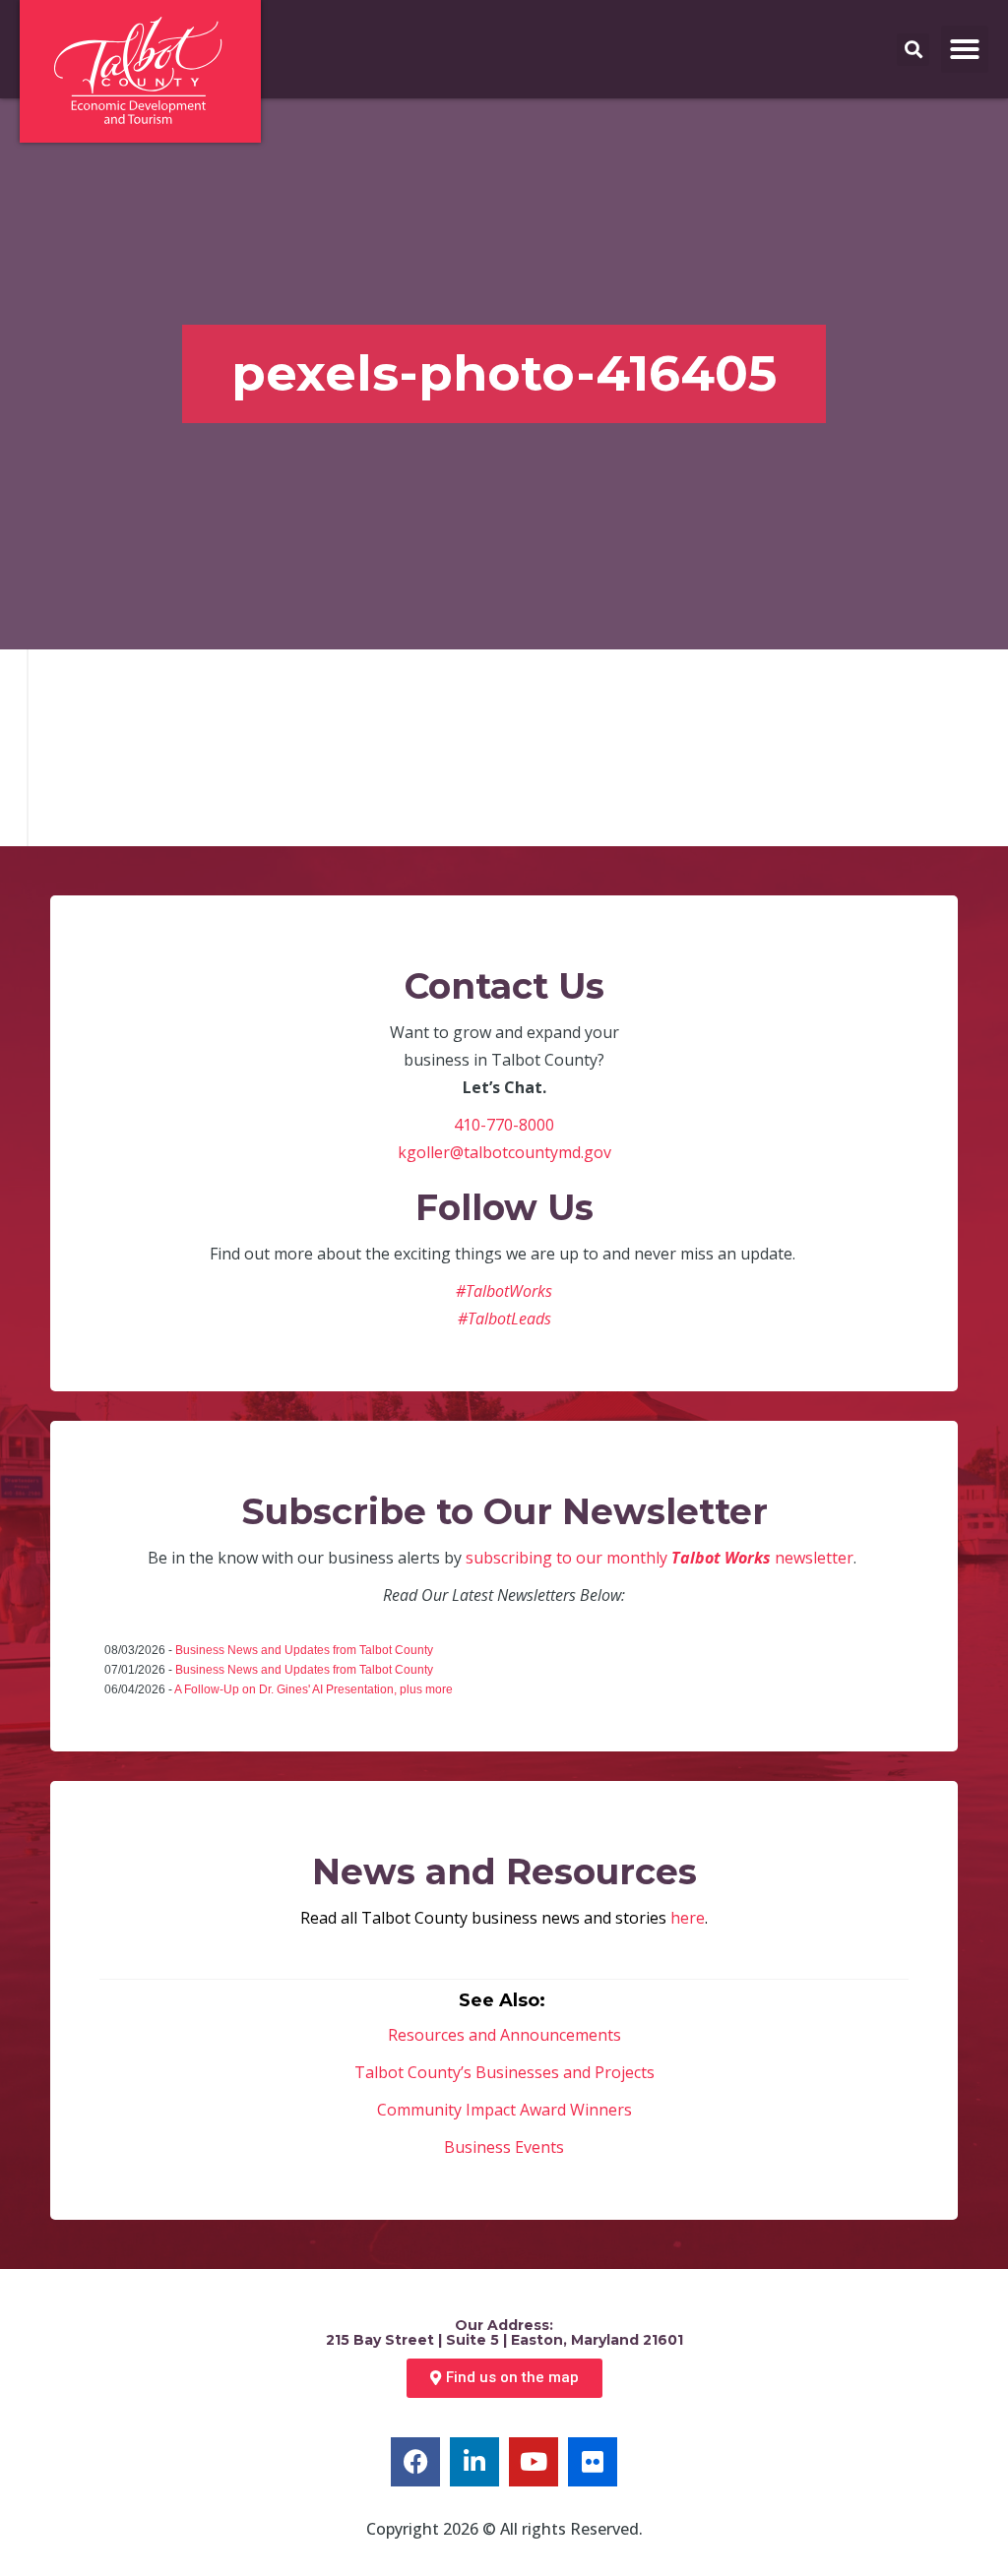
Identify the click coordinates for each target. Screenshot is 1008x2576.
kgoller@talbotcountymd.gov (504, 1152)
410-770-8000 (504, 1125)
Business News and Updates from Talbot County (304, 1650)
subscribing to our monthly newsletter (660, 1558)
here (688, 1918)
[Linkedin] (474, 2462)
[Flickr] (593, 2462)
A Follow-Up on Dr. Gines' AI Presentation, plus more (314, 1689)
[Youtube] (534, 2462)
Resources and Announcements (504, 2035)
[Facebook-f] (415, 2462)
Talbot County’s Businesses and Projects (504, 2072)
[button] (965, 49)
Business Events (504, 2147)
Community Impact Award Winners (504, 2110)
